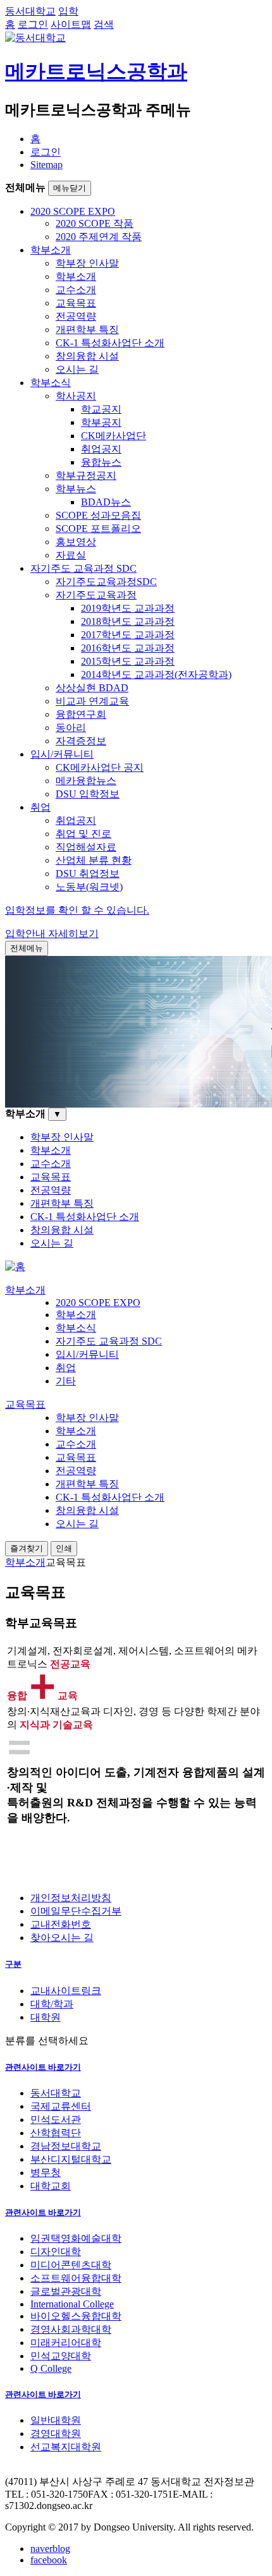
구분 (13, 1964)
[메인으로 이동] (15, 1267)
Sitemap (46, 165)
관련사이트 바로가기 (43, 2067)
